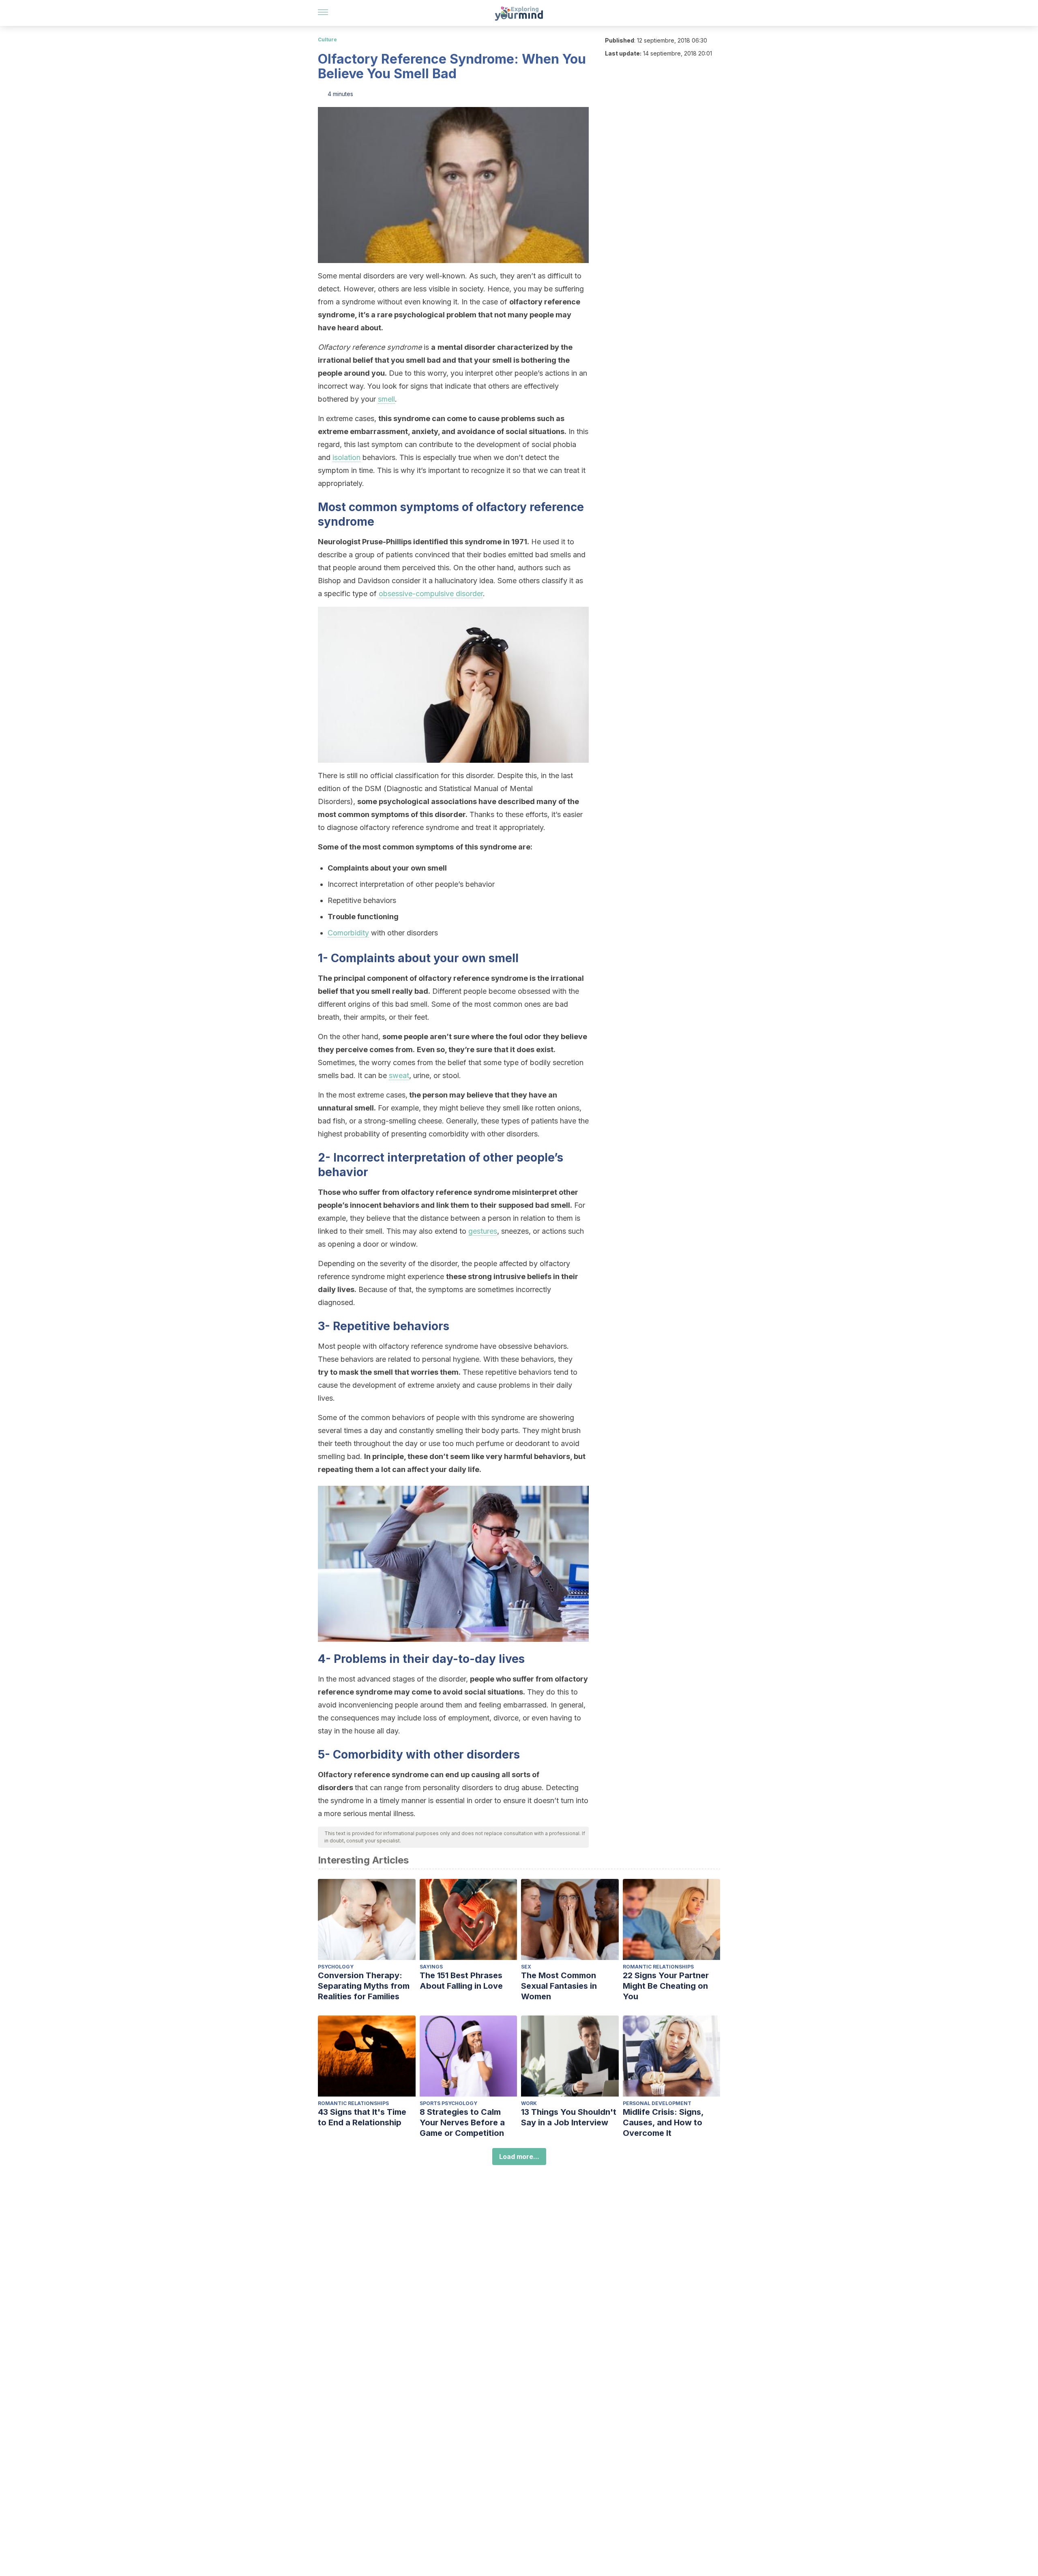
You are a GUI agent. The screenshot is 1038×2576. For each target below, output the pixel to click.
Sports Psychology (448, 2103)
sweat (399, 1075)
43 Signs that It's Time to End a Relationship (362, 2117)
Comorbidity (348, 933)
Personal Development (657, 2103)
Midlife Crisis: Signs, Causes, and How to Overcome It (663, 2122)
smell (386, 399)
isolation (346, 457)
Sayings (431, 1967)
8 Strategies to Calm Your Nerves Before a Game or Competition (462, 2122)
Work (529, 2103)
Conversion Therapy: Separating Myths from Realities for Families (364, 1986)
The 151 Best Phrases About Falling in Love (461, 1981)
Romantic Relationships (658, 1967)
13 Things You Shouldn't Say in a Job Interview (569, 2117)
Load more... (519, 2157)
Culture (327, 40)
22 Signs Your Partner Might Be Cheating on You (666, 1986)
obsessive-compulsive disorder (431, 594)
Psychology (336, 1967)
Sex (526, 1967)
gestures (483, 1231)
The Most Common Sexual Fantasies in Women (559, 1986)
